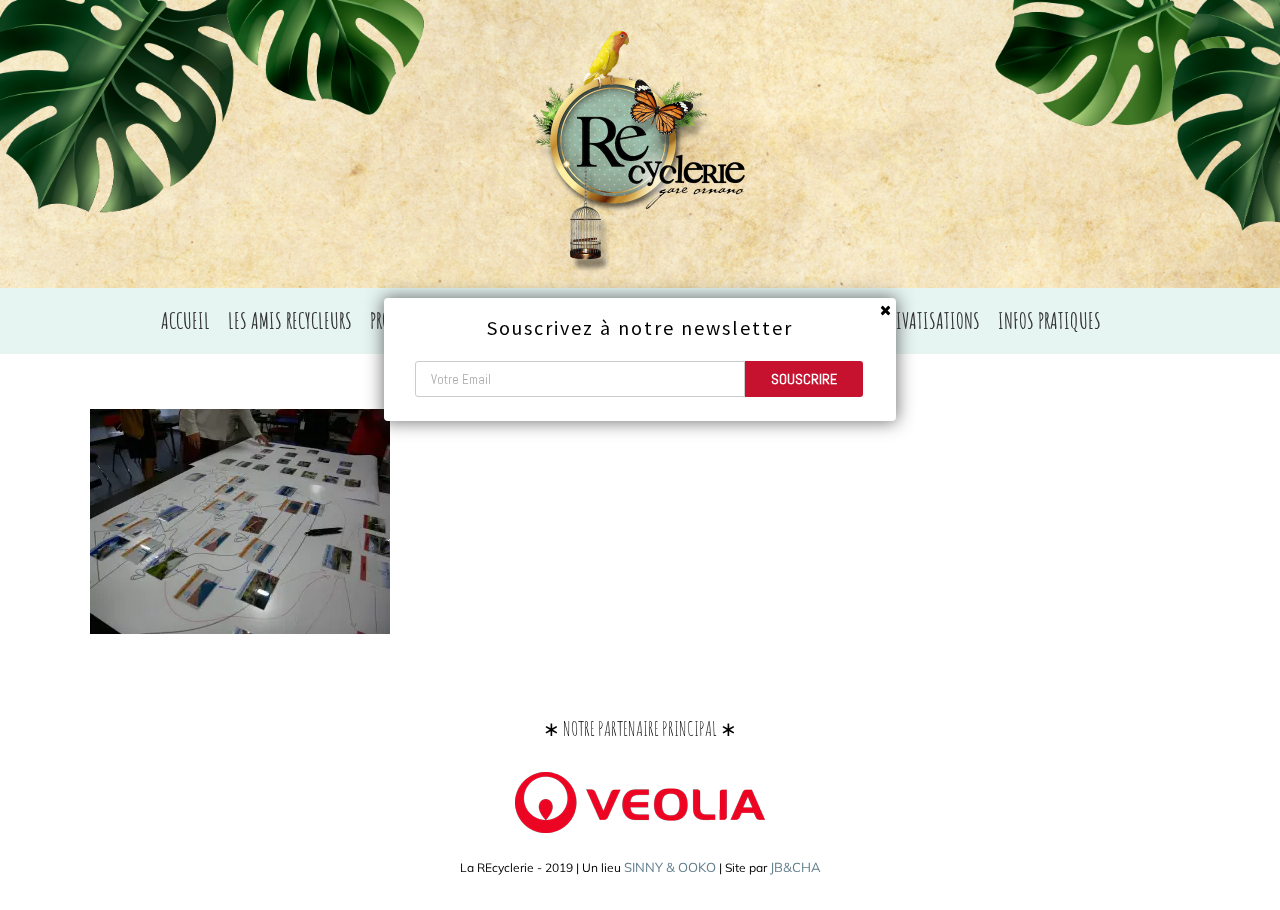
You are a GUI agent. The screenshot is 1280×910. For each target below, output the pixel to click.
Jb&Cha (795, 867)
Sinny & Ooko (670, 867)
